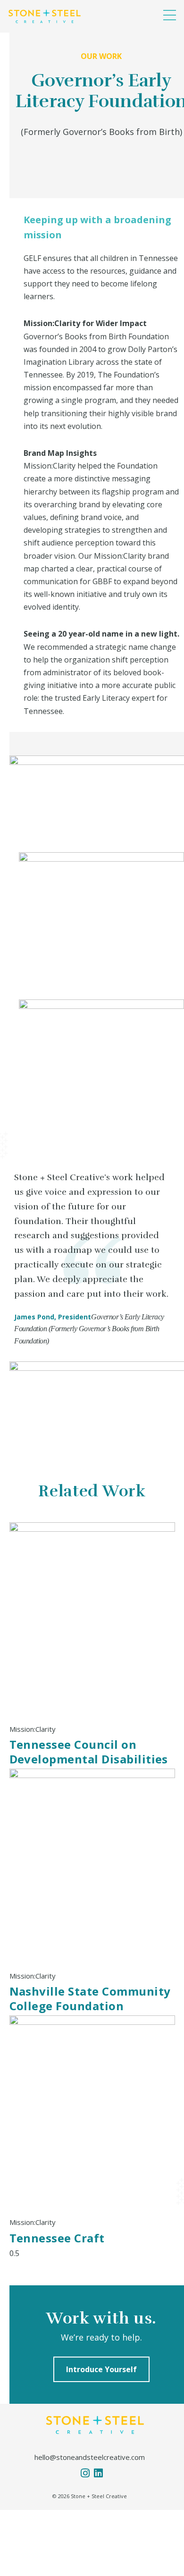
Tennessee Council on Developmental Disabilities (89, 1752)
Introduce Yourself (101, 2369)
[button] (170, 15)
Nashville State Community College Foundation (90, 1998)
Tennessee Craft (57, 2238)
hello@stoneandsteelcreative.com (90, 2457)
